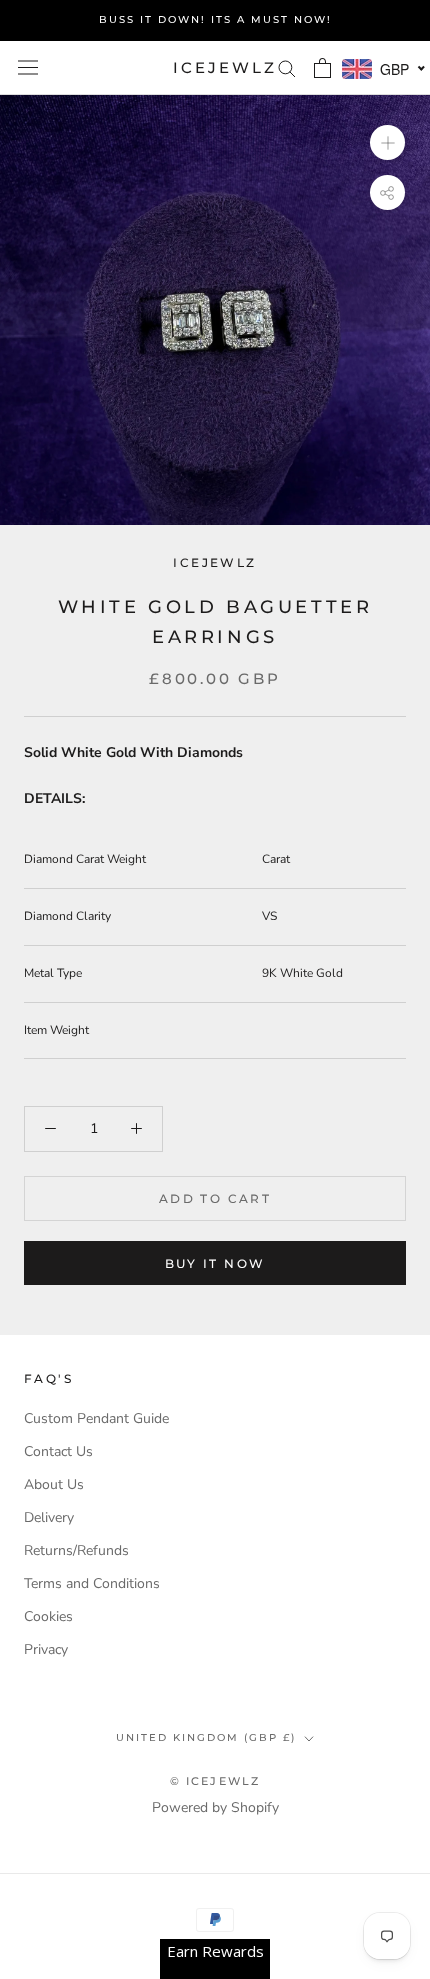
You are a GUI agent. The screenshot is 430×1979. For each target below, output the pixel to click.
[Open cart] (322, 68)
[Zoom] (387, 142)
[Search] (287, 67)
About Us (54, 1484)
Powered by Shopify (215, 1807)
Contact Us (58, 1451)
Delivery (49, 1517)
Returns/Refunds (76, 1550)
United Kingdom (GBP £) (206, 1737)
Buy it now (215, 1263)
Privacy (46, 1649)
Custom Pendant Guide (96, 1418)
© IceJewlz (215, 1781)
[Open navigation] (28, 67)
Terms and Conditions (92, 1583)
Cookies (48, 1616)
